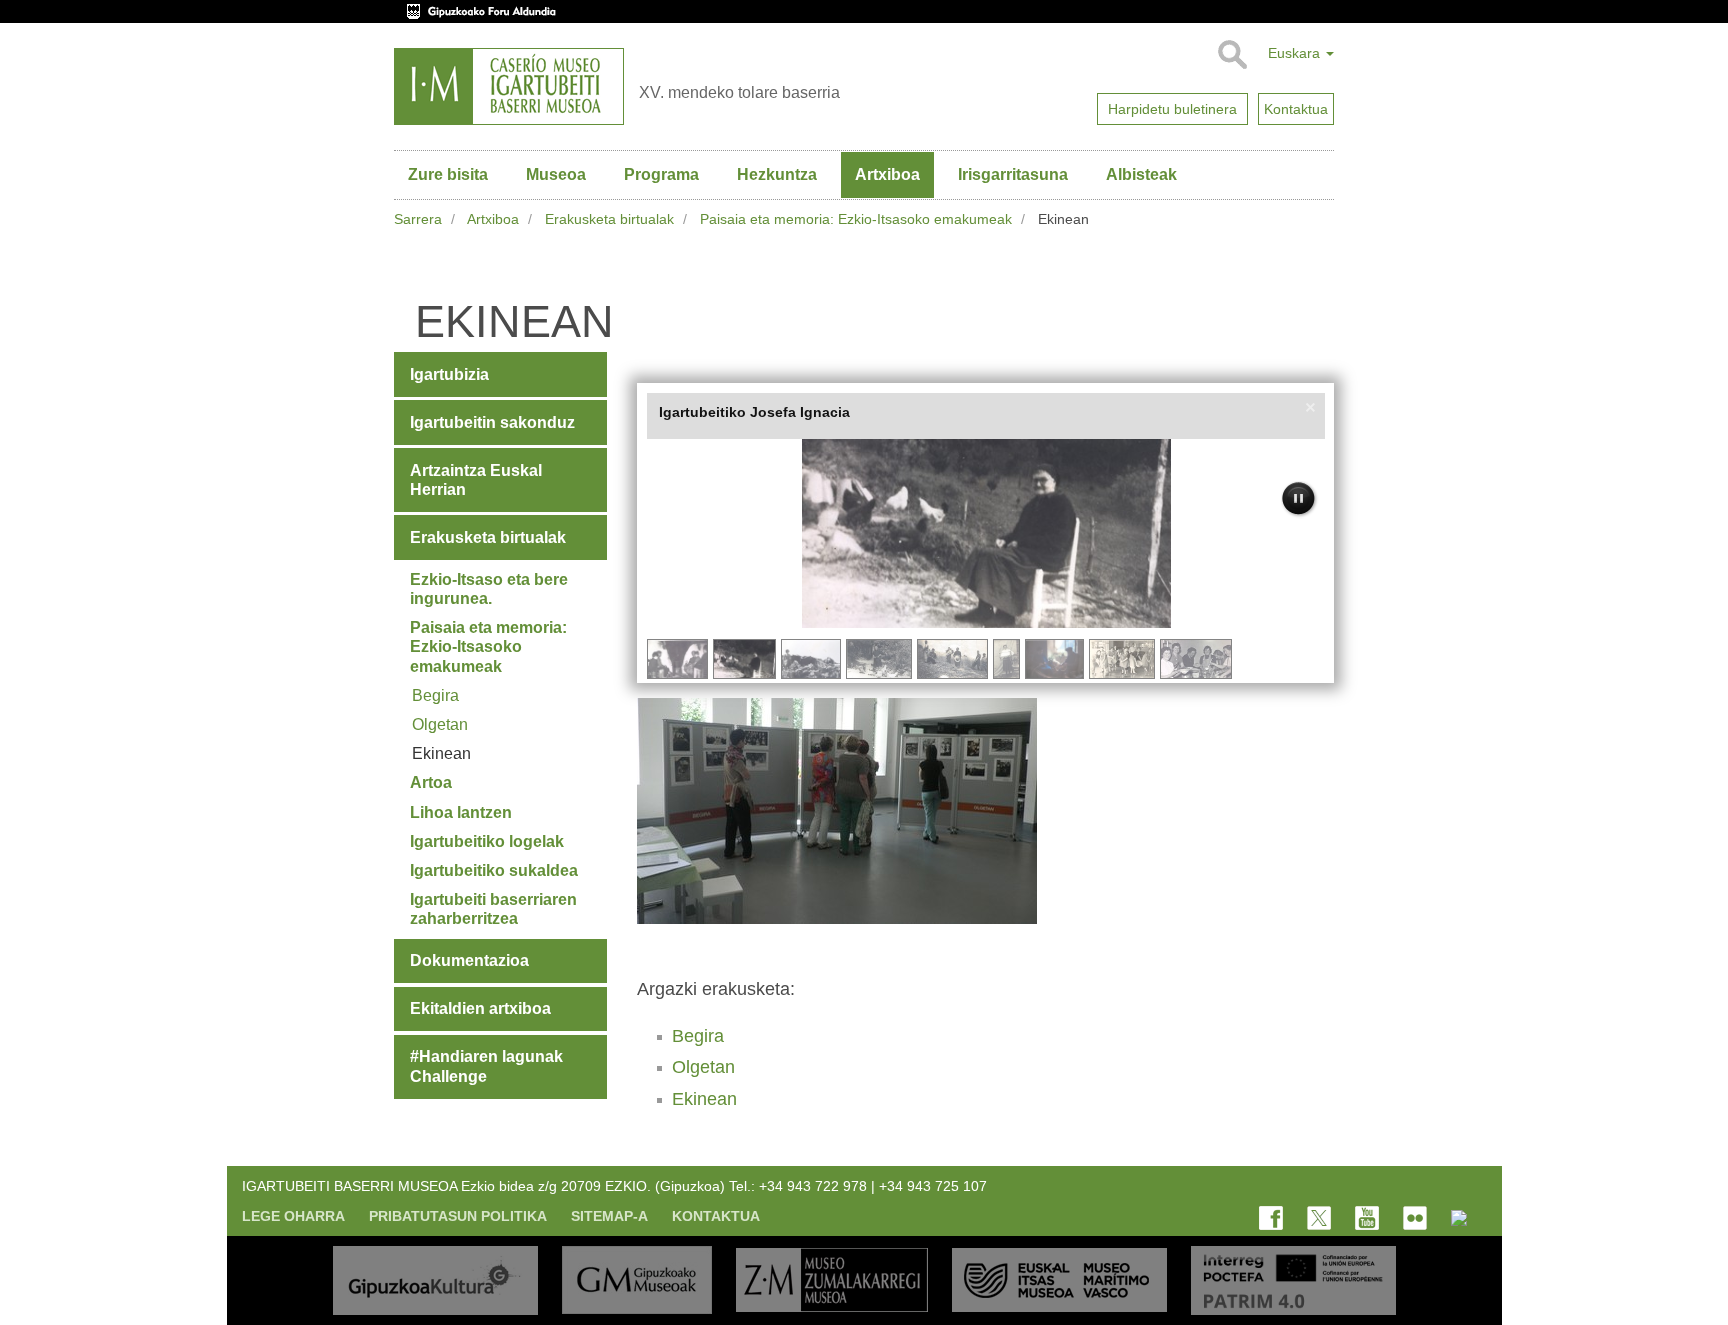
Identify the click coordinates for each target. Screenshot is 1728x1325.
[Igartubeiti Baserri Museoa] (509, 86)
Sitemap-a (609, 1216)
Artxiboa (887, 174)
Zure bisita (448, 174)
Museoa (556, 174)
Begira (698, 1036)
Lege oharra (293, 1216)
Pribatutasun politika (458, 1216)
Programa (661, 174)
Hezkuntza (777, 174)
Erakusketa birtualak (609, 219)
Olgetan (703, 1067)
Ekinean (704, 1099)
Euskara (1296, 53)
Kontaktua (716, 1216)
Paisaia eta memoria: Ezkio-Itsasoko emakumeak (856, 219)
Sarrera (418, 219)
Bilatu (1231, 55)
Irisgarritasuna (1013, 174)
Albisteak (1141, 174)
